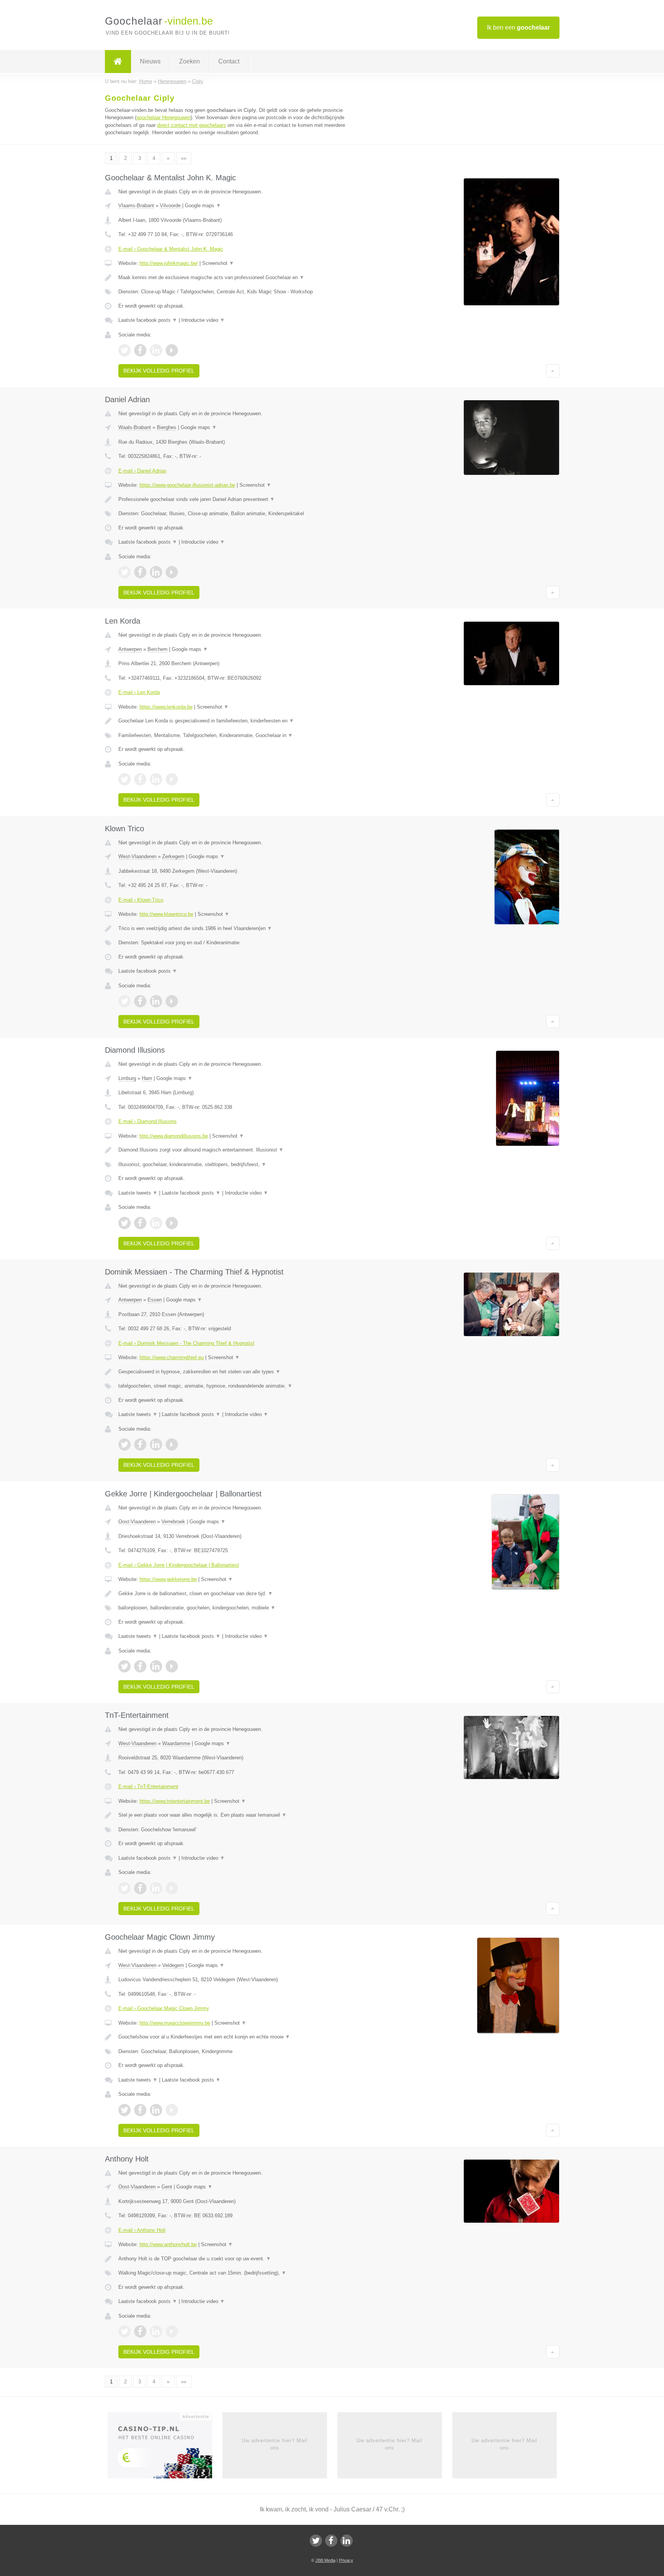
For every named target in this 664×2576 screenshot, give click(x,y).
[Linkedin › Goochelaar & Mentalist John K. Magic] (156, 350)
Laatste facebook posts (148, 320)
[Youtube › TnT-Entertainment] (172, 1888)
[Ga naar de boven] (553, 371)
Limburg (127, 1078)
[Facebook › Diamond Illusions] (140, 1223)
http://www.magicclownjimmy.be (175, 2023)
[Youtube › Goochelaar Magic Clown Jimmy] (172, 2110)
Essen (155, 1300)
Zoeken (189, 61)
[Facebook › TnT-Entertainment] (140, 1888)
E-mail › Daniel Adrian (142, 471)
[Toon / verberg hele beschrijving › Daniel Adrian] (237, 499)
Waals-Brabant (135, 427)
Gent (167, 2187)
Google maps (203, 206)
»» (184, 158)
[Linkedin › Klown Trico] (156, 1001)
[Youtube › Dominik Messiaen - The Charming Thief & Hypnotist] (172, 1444)
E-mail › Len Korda (139, 692)
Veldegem (173, 1965)
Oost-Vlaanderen (137, 1522)
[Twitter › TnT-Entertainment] (124, 1888)
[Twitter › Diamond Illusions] (124, 1223)
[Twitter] (316, 2541)
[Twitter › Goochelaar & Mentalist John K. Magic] (124, 350)
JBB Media (325, 2560)
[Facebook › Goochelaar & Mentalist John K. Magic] (140, 350)
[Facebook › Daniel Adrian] (140, 572)
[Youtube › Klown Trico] (172, 1001)
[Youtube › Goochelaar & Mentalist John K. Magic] (172, 350)
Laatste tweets (138, 1193)
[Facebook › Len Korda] (140, 779)
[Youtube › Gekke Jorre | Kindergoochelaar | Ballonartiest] (172, 1666)
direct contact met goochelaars (192, 125)
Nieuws (150, 61)
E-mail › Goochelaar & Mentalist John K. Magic (171, 249)
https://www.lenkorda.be (166, 707)
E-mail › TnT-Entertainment (148, 1786)
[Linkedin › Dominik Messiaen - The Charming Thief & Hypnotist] (156, 1444)
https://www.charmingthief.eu (172, 1357)
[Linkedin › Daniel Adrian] (156, 572)
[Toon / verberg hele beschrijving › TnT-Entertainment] (237, 1815)
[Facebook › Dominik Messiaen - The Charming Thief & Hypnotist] (140, 1444)
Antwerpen (130, 649)
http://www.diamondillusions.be (174, 1136)
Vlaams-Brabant (136, 206)
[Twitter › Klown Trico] (124, 1001)
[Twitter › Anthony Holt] (124, 2331)
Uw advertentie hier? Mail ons (275, 2444)
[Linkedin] (347, 2541)
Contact (229, 61)
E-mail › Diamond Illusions (148, 1121)
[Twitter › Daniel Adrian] (124, 572)
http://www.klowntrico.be (166, 914)
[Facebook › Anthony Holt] (140, 2331)
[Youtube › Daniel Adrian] (172, 572)
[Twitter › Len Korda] (124, 779)
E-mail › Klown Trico (141, 900)
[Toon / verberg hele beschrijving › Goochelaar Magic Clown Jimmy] (237, 2037)
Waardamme (176, 1743)
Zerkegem (173, 856)
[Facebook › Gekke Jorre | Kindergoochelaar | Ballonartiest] (140, 1666)
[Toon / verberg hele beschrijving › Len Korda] (237, 721)
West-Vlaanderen (137, 856)
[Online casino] (165, 2448)
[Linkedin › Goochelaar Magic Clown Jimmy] (156, 2110)
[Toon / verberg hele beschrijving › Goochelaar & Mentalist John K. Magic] (237, 278)
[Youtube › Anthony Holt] (172, 2331)
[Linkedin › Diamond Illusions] (156, 1223)
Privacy (346, 2560)
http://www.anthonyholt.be (168, 2244)
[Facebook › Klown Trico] (140, 1001)
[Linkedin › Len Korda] (156, 779)
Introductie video (203, 320)
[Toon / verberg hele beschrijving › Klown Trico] (237, 929)
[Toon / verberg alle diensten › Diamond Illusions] (237, 1165)
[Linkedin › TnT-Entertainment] (156, 1888)
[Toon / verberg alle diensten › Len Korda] (237, 736)
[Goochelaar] (118, 62)
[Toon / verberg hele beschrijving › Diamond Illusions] (237, 1150)
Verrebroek (173, 1522)
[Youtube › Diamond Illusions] (172, 1223)
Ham (147, 1078)
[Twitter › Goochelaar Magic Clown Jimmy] (124, 2110)
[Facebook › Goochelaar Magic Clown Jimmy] (140, 2110)
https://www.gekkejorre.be (168, 1579)
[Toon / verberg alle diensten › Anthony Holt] (237, 2273)
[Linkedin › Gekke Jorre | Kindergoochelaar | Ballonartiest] (156, 1666)
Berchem (158, 649)
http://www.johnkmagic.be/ (169, 263)
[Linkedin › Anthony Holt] (156, 2331)
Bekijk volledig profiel (159, 371)
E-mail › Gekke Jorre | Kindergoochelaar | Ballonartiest (179, 1565)
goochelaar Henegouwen (164, 117)
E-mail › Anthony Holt (142, 2230)
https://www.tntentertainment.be (175, 1801)
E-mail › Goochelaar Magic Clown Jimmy (164, 2008)
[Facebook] (331, 2541)
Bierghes (167, 427)
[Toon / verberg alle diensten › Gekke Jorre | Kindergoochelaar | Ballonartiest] (237, 1608)
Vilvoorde (170, 206)
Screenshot (218, 263)
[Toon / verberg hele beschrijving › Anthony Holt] (237, 2259)
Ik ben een (518, 27)
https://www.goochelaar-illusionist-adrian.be (187, 485)
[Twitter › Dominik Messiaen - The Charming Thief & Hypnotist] (124, 1444)
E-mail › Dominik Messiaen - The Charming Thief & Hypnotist (186, 1343)
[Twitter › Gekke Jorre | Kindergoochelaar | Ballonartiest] (124, 1666)
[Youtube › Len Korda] (172, 779)
